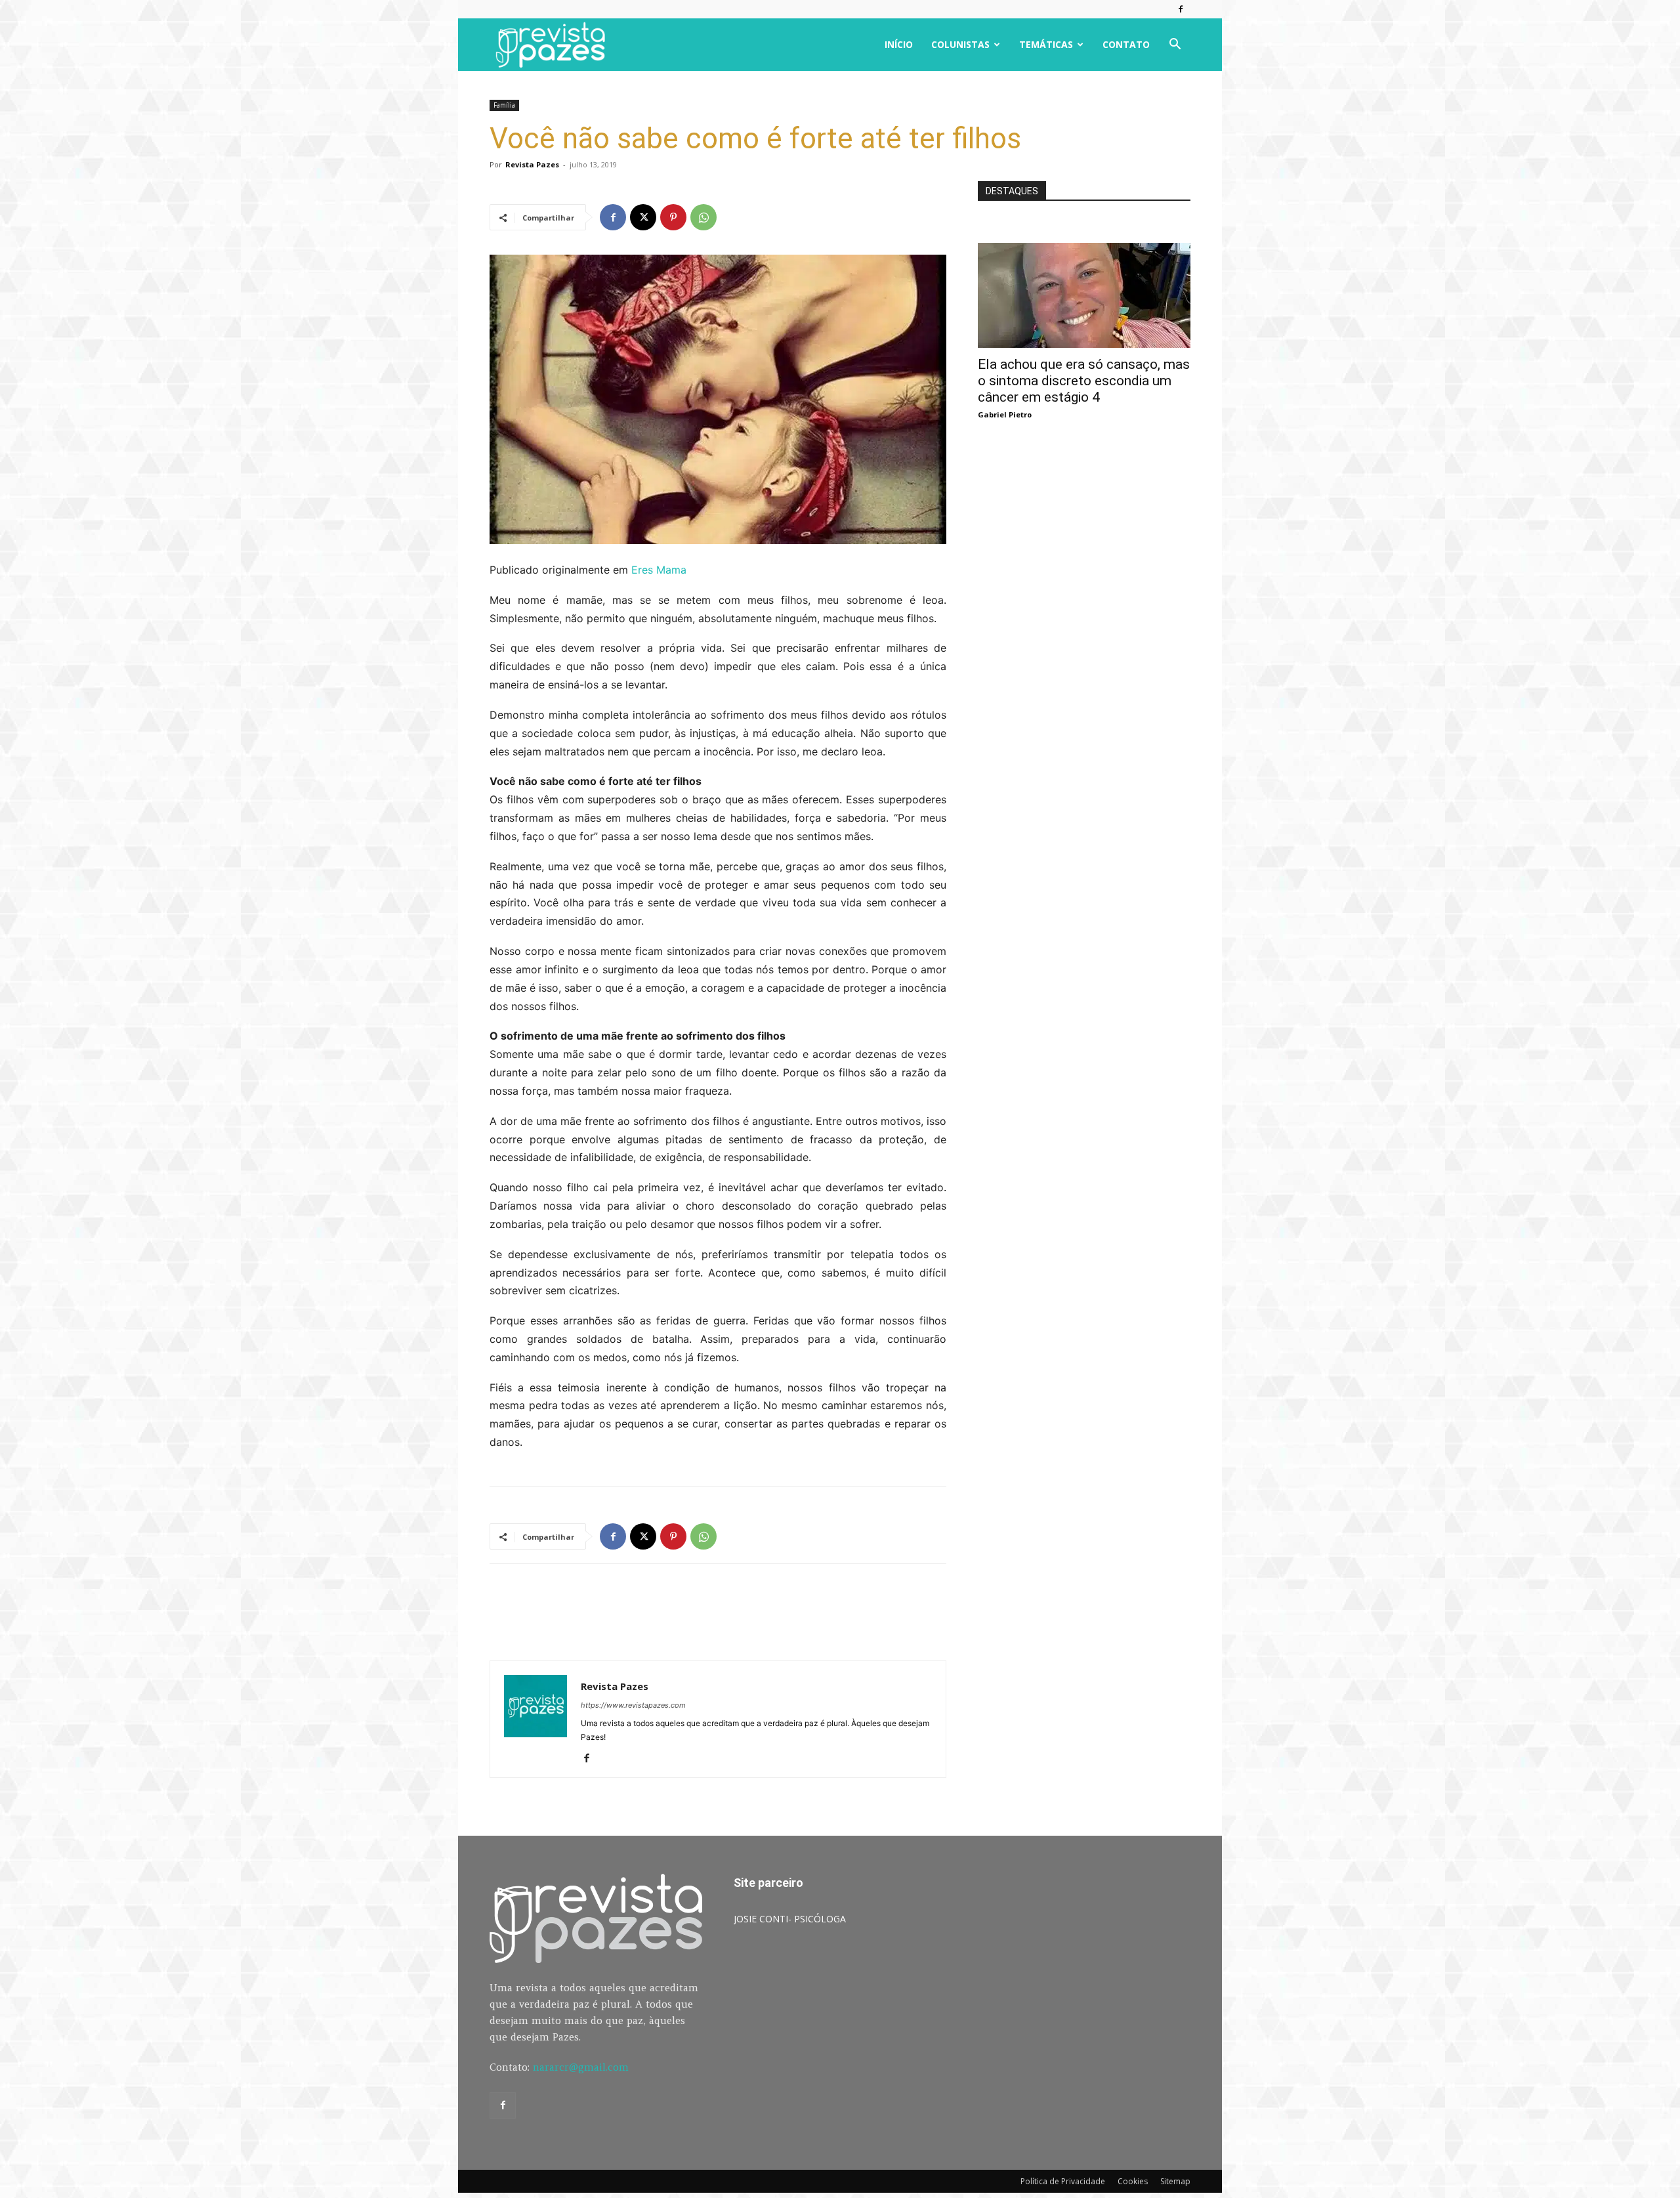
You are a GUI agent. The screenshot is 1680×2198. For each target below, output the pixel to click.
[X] (643, 217)
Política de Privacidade (1063, 2181)
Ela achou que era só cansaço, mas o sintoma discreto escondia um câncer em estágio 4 (1084, 381)
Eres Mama (659, 570)
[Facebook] (1181, 9)
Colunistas (960, 44)
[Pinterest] (673, 217)
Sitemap (1175, 2181)
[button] (1175, 46)
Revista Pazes (532, 164)
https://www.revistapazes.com (633, 1705)
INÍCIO (899, 44)
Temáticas (1046, 44)
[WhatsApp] (703, 217)
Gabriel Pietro (1005, 414)
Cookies (1133, 2181)
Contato (1126, 44)
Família (504, 105)
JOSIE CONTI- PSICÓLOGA (790, 1919)
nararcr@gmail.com (581, 2067)
